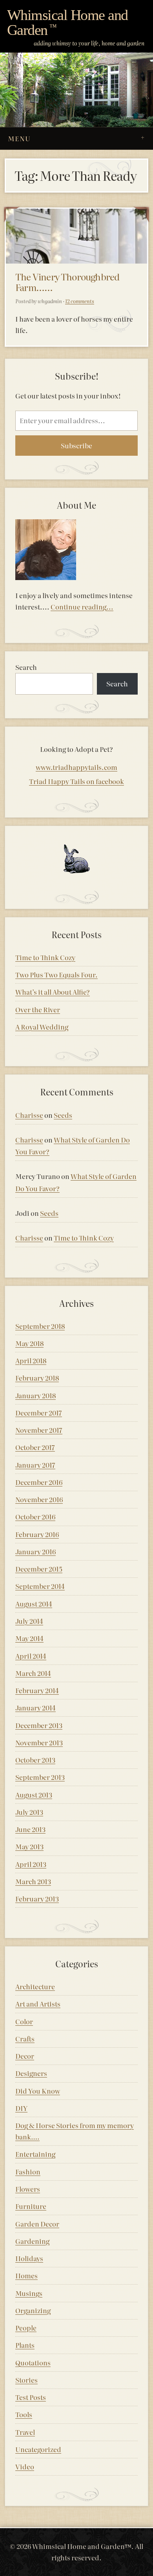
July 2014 (29, 1621)
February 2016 (37, 1534)
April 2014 (31, 1656)
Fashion (28, 2171)
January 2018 (36, 1395)
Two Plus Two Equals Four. (56, 974)
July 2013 (29, 1812)
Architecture (35, 1986)
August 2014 (34, 1604)
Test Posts (31, 2397)
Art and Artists (38, 2004)
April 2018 (31, 1360)
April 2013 (31, 1864)
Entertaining (35, 2154)
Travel (25, 2432)
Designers (31, 2073)
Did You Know (38, 2091)
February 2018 (37, 1378)
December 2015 (39, 1569)
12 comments (80, 301)
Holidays (29, 2258)
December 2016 (39, 1482)
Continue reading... (82, 607)
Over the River (38, 1009)
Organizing (33, 2310)
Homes (26, 2275)
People (26, 2328)
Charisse (29, 1115)
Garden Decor (37, 2224)
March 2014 (33, 1673)
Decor (25, 2056)
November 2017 (39, 1430)
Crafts (25, 2038)
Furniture (31, 2206)
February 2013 (37, 1898)
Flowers (28, 2189)
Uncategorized (38, 2449)
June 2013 (30, 1829)
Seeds (63, 1115)
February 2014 (37, 1690)
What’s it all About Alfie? (53, 992)
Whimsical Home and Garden (67, 23)
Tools (24, 2414)
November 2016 (39, 1499)
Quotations (33, 2362)
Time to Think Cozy (45, 957)
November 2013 (39, 1742)
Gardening (32, 2241)
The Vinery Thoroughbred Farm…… (67, 282)
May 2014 (29, 1638)
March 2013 (33, 1881)
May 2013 (29, 1846)
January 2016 (36, 1551)
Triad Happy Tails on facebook (76, 781)
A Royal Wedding (42, 1027)
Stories (26, 2380)
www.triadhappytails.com (76, 767)
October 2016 (35, 1516)
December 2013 (39, 1725)
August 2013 (34, 1795)
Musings (29, 2293)
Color (24, 2021)
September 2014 (40, 1586)
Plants (25, 2345)
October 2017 (35, 1447)
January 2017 (35, 1465)
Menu (19, 138)
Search (26, 667)
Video (25, 2466)
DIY (21, 2108)
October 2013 (35, 1760)
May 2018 (29, 1343)
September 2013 (40, 1777)
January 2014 (36, 1707)
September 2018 (40, 1326)
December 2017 (39, 1413)
